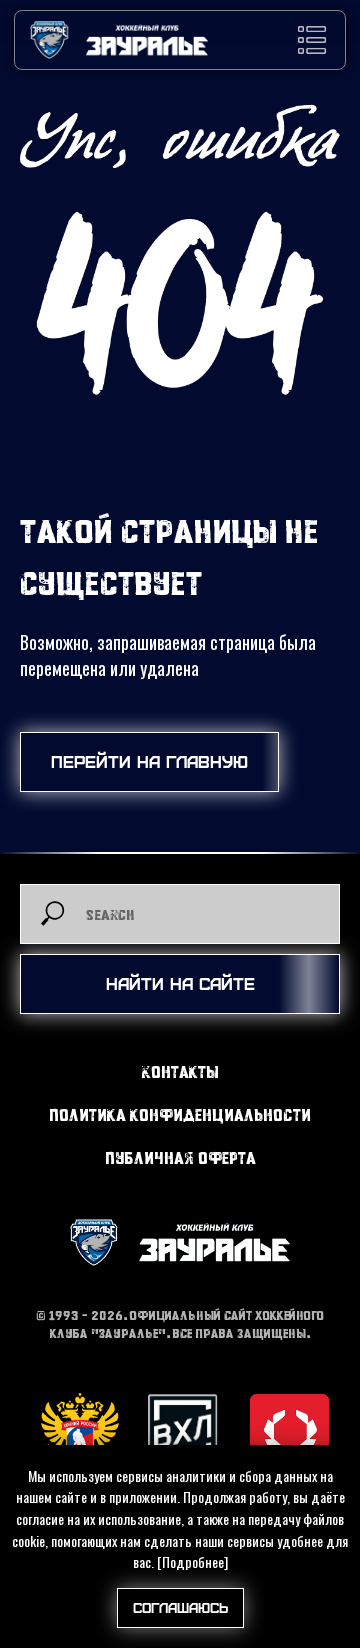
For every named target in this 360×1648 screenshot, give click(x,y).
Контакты (180, 1071)
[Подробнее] (192, 1561)
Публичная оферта (180, 1157)
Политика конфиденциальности (180, 1114)
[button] (312, 40)
